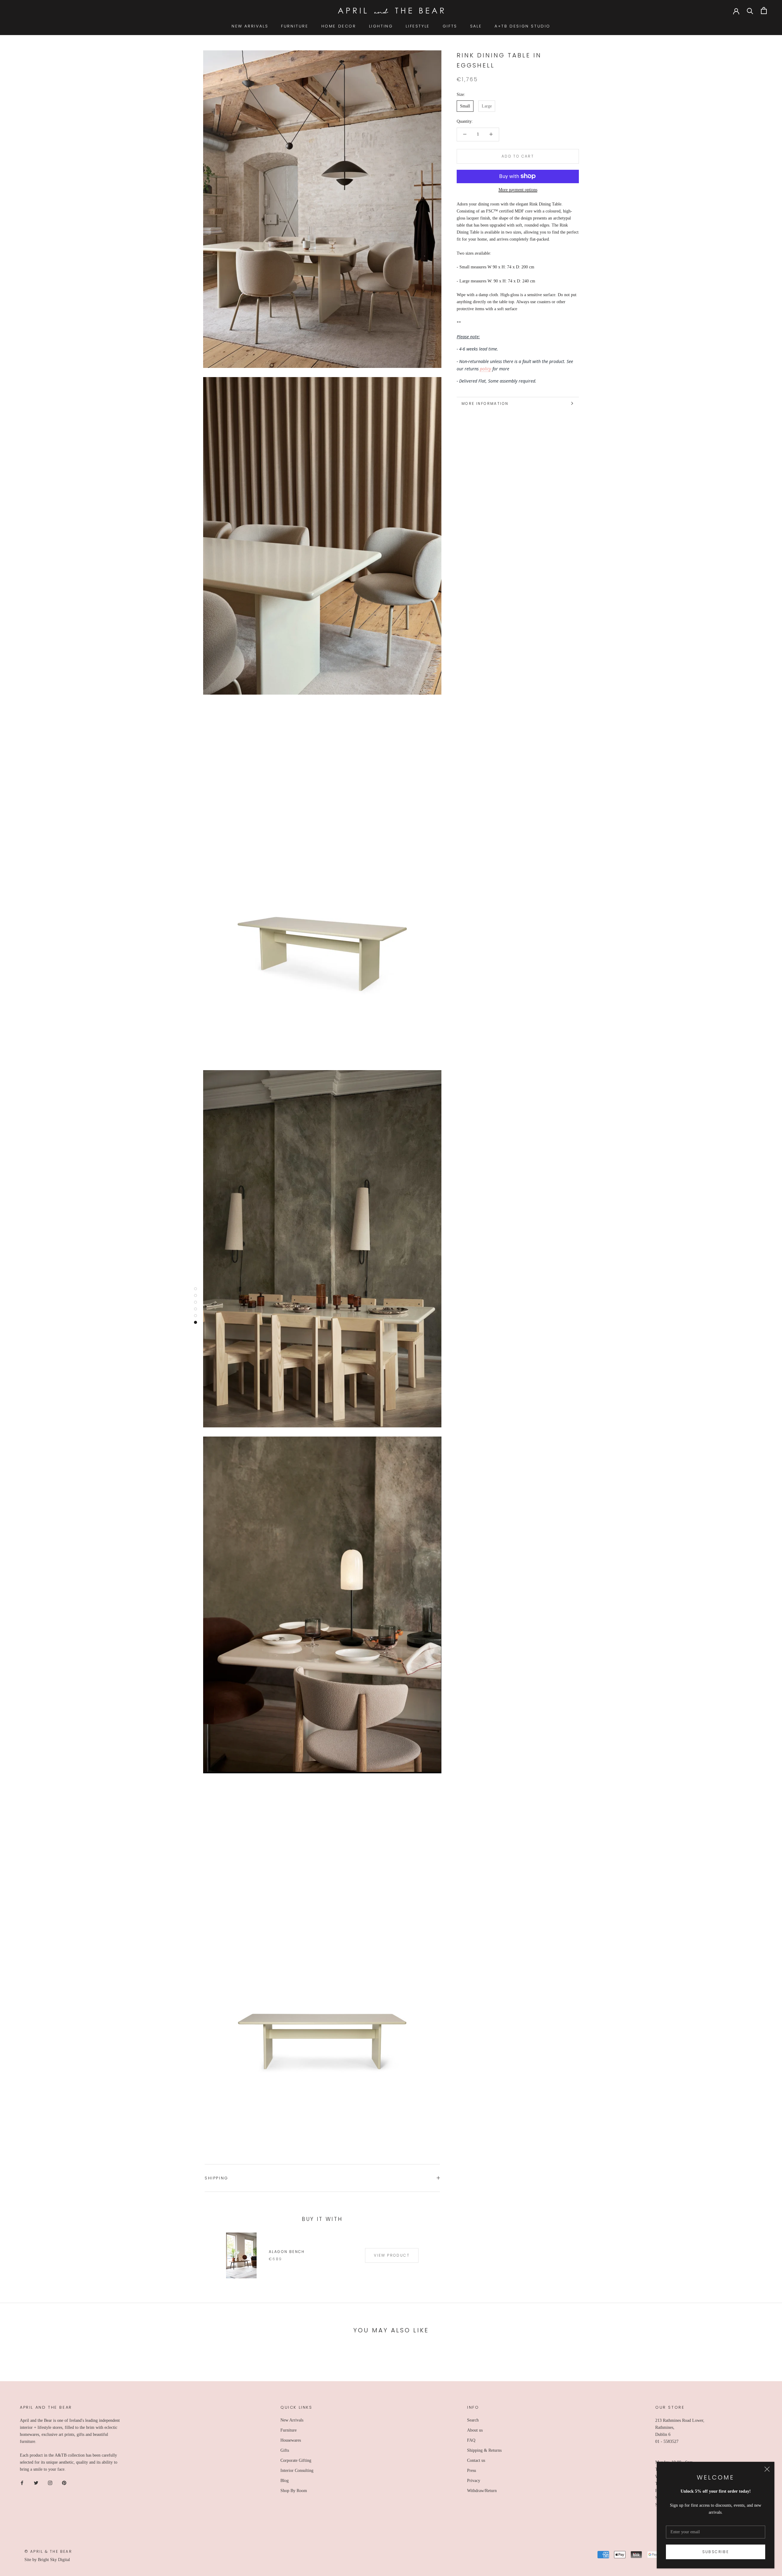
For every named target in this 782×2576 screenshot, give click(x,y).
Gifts (285, 2450)
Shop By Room (294, 2491)
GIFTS (450, 26)
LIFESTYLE (418, 26)
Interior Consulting (297, 2471)
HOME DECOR (339, 26)
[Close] (767, 2469)
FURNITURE (295, 26)
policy (486, 368)
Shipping (217, 2178)
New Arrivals (292, 2420)
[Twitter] (36, 2483)
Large (487, 106)
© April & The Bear (48, 2551)
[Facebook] (22, 2483)
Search (473, 2420)
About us (475, 2430)
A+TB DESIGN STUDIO (523, 26)
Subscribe (716, 2552)
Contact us (476, 2460)
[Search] (750, 11)
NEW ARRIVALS (250, 26)
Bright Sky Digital (54, 2560)
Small (465, 106)
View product (392, 2255)
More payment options (518, 189)
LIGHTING (381, 26)
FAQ (471, 2440)
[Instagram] (50, 2483)
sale (476, 26)
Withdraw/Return (482, 2491)
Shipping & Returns (484, 2450)
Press (471, 2471)
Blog (285, 2481)
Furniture (289, 2430)
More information (485, 403)
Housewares (291, 2440)
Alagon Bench (287, 2252)
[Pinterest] (64, 2483)
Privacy (474, 2481)
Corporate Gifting (296, 2460)
